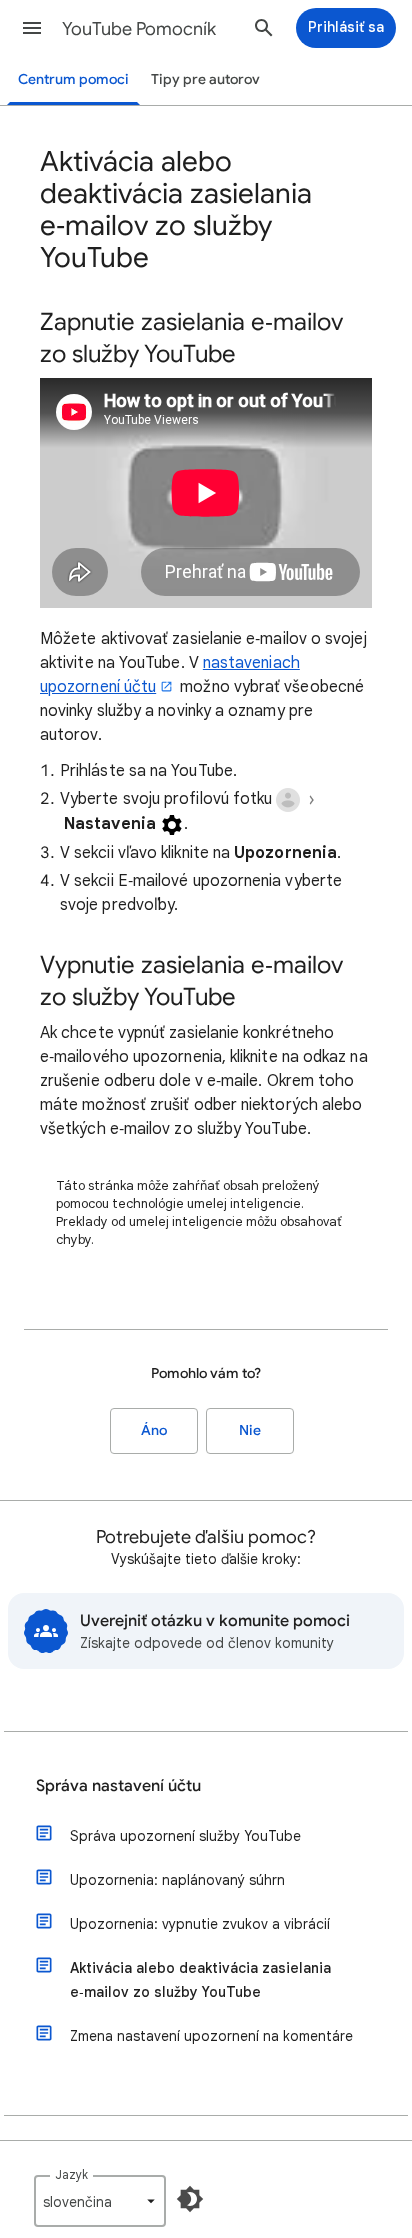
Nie (250, 1430)
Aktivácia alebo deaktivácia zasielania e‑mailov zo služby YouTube (200, 1980)
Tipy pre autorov (205, 79)
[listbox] (100, 2201)
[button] (32, 28)
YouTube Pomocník (139, 29)
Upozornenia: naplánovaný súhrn (177, 1880)
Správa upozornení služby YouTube (185, 1836)
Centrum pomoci (73, 79)
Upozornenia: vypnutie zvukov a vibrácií (200, 1924)
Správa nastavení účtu (118, 1786)
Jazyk (71, 2174)
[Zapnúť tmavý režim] (190, 2199)
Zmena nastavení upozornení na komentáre (211, 2036)
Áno (154, 1430)
